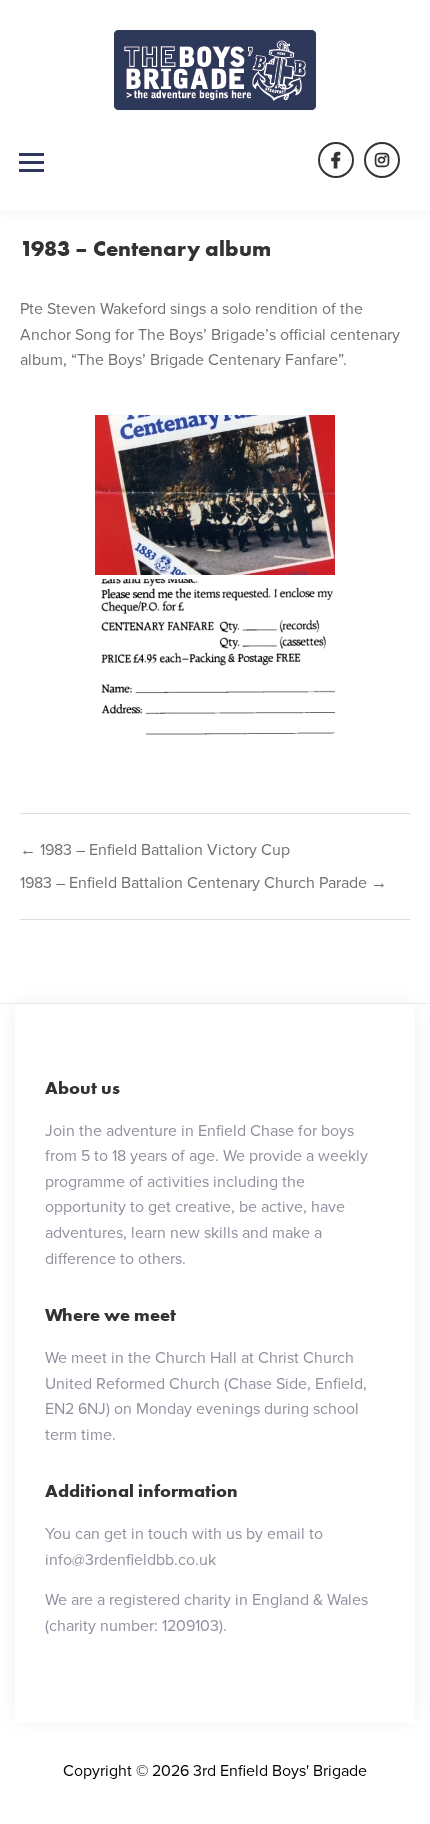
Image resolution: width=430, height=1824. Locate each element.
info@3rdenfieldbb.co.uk (130, 1559)
